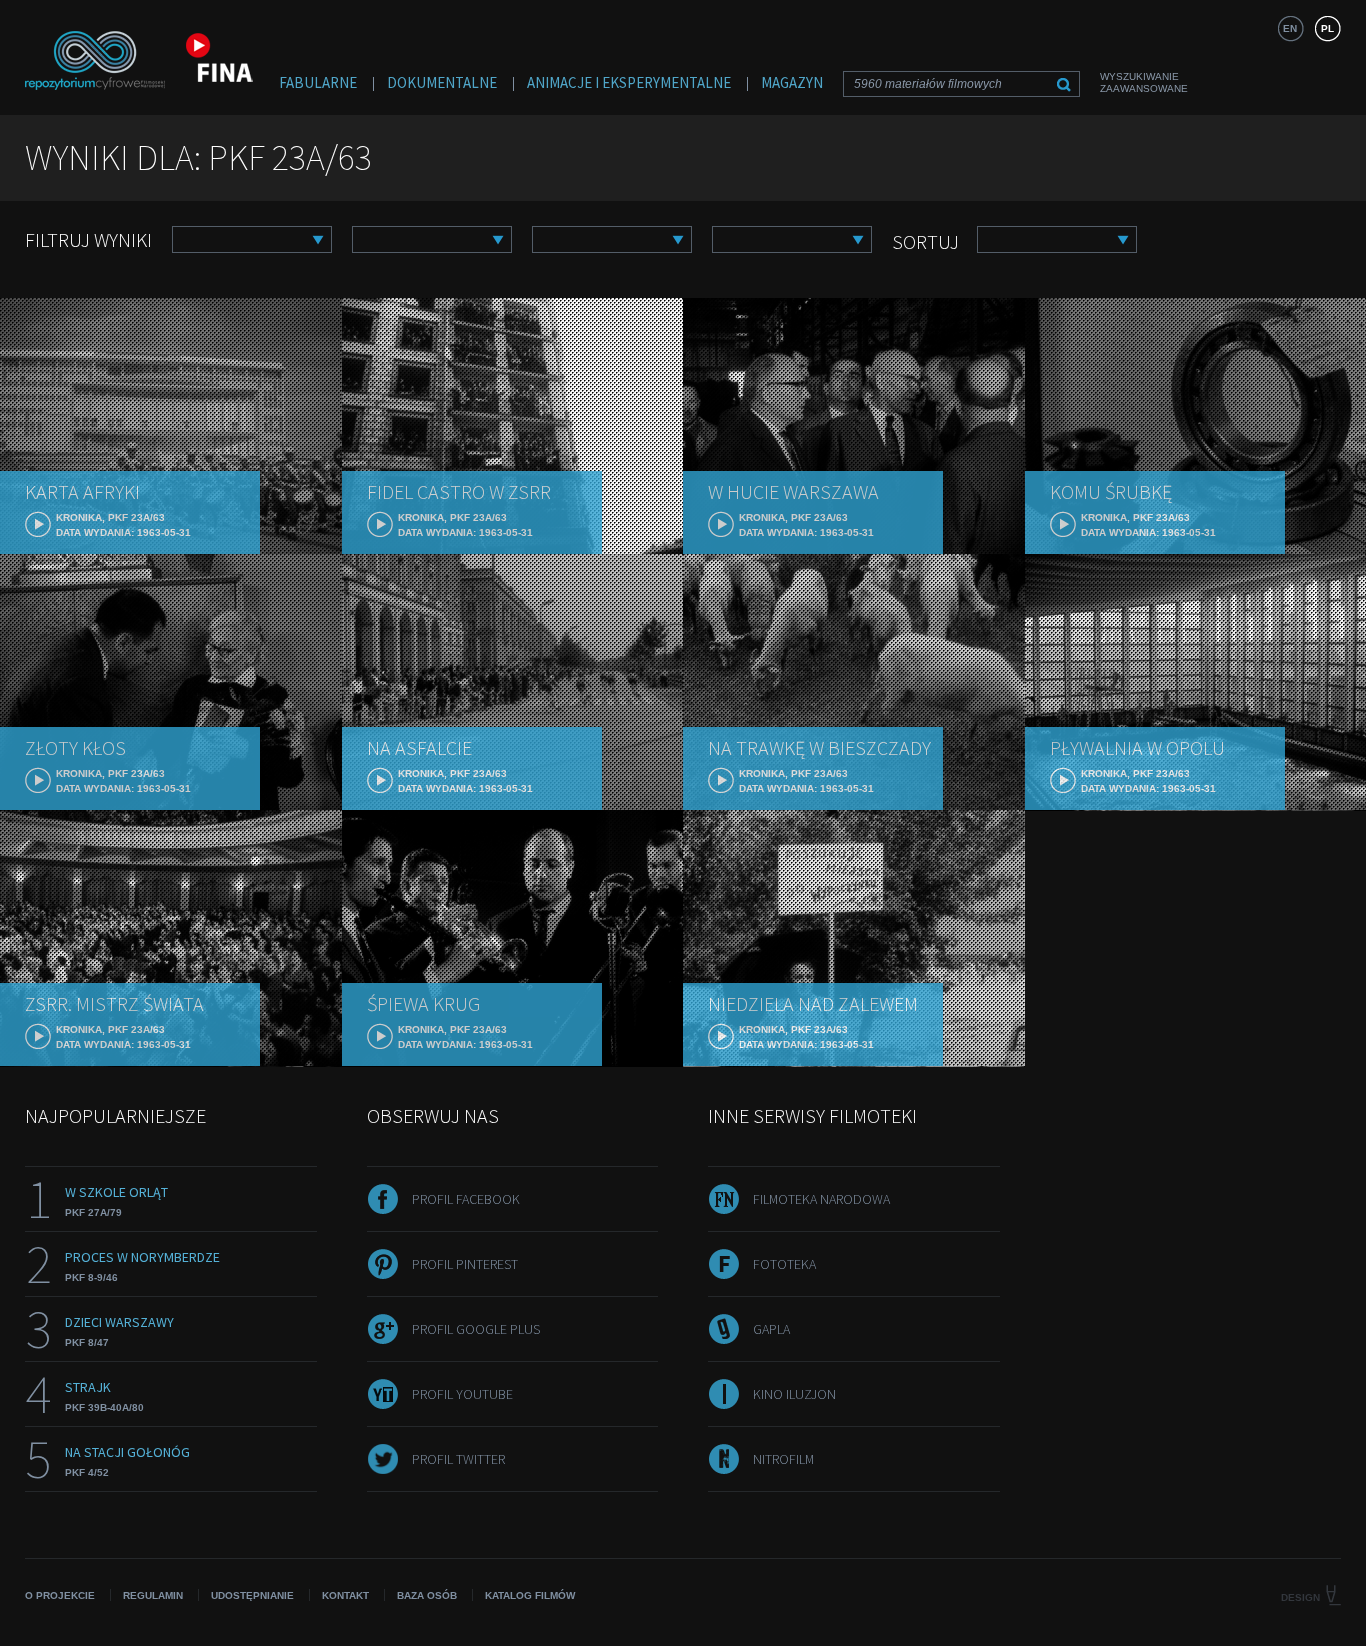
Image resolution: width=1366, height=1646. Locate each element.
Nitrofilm (783, 1459)
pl (1327, 28)
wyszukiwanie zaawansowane (1144, 82)
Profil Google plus (476, 1329)
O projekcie (60, 1595)
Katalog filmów (530, 1595)
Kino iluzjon (794, 1394)
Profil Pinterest (465, 1264)
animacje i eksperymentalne (629, 82)
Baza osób (427, 1595)
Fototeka (784, 1264)
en (1290, 28)
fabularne (318, 82)
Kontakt (345, 1595)
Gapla (771, 1329)
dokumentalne (442, 82)
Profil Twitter (458, 1459)
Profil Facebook (466, 1199)
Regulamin (153, 1595)
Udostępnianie (252, 1595)
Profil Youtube (462, 1394)
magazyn (792, 82)
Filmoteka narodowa (821, 1199)
